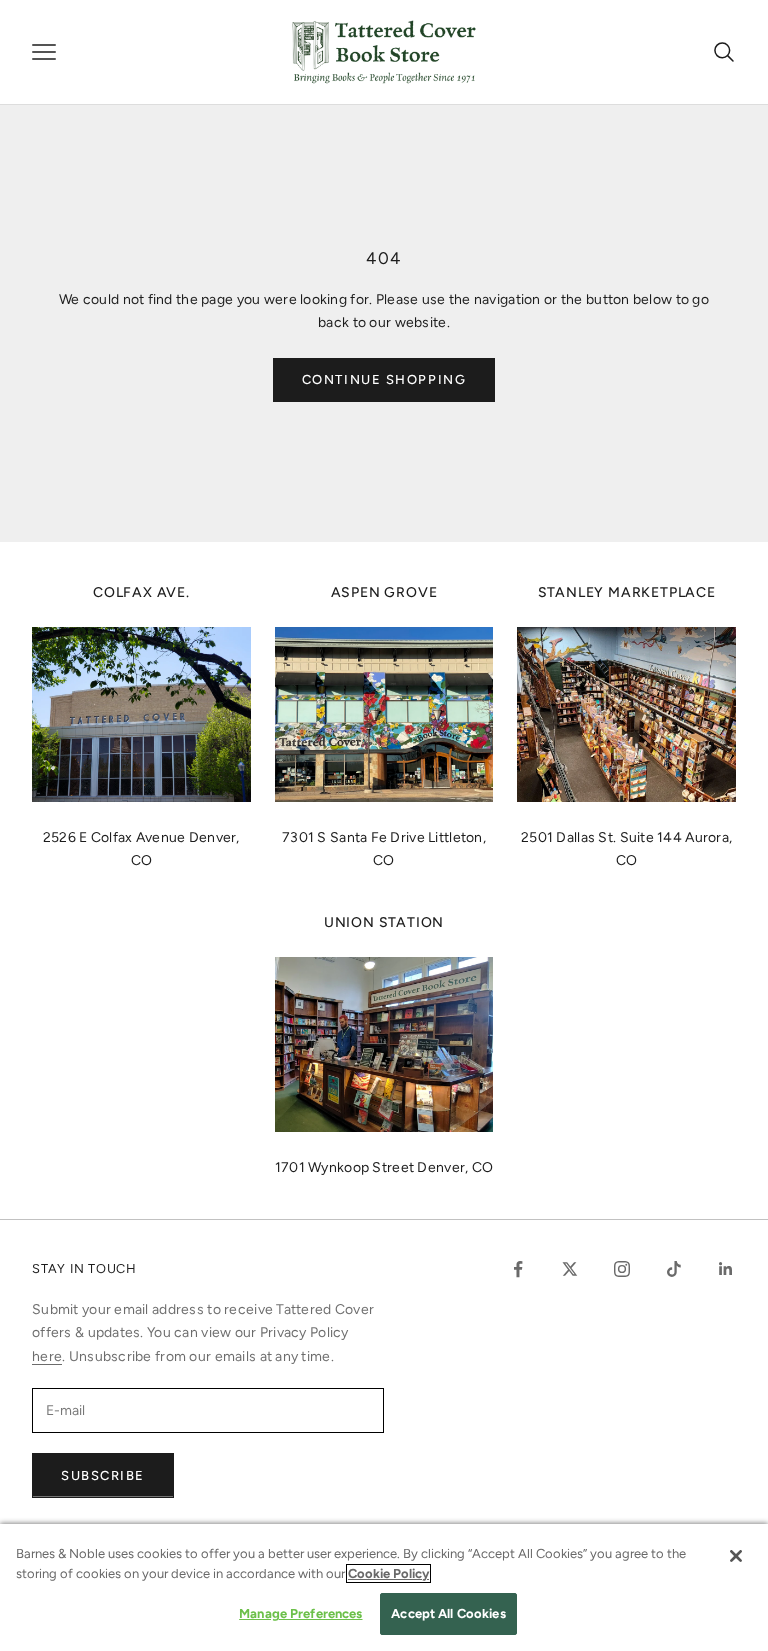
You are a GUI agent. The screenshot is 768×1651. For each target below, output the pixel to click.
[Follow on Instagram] (622, 1269)
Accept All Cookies (448, 1613)
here (47, 1356)
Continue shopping (384, 379)
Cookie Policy (388, 1573)
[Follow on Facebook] (518, 1269)
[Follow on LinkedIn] (726, 1269)
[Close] (736, 1556)
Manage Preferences (300, 1613)
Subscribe (103, 1475)
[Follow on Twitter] (570, 1269)
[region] (384, 1587)
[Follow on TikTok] (674, 1269)
